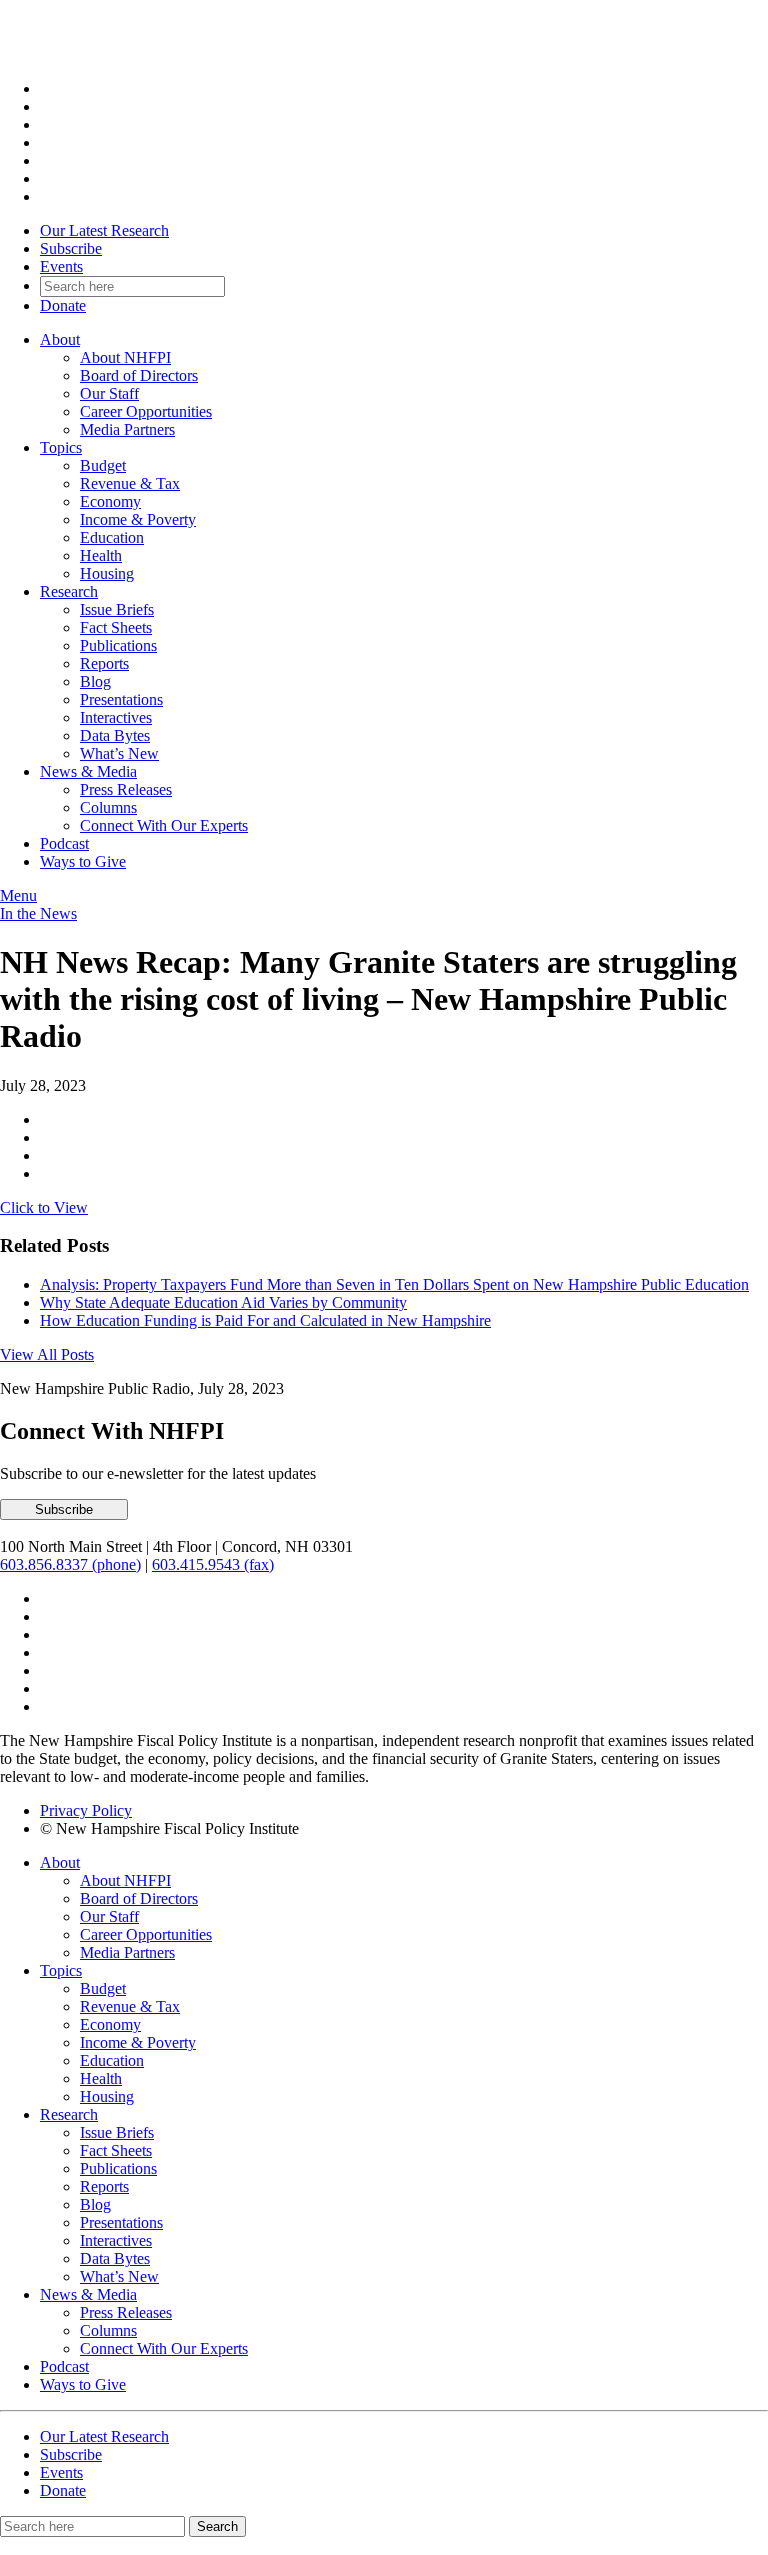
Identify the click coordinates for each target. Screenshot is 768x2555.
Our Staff (109, 393)
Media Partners (127, 429)
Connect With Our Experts (164, 825)
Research (69, 591)
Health (101, 555)
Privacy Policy (86, 1810)
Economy (110, 501)
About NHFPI (125, 357)
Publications (118, 645)
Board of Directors (139, 375)
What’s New (119, 753)
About (60, 339)
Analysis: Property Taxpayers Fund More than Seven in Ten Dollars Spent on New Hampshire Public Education (394, 1284)
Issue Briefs (117, 609)
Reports (104, 663)
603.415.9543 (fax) (213, 1564)
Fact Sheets (116, 627)
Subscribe (71, 248)
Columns (108, 807)
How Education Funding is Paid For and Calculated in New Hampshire (265, 1320)
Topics (61, 447)
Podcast (64, 843)
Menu (18, 895)
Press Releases (126, 789)
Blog (95, 681)
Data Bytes (115, 735)
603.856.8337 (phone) (70, 1564)
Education (112, 537)
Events (61, 266)
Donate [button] (63, 305)
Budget (103, 465)
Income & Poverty (138, 519)
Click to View (44, 1207)
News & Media (88, 771)
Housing (107, 573)
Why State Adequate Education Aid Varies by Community (223, 1302)
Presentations (121, 699)
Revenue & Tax (130, 483)
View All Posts (47, 1354)
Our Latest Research (104, 230)
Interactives (116, 717)
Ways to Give (83, 861)
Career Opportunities (146, 411)
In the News (38, 913)
